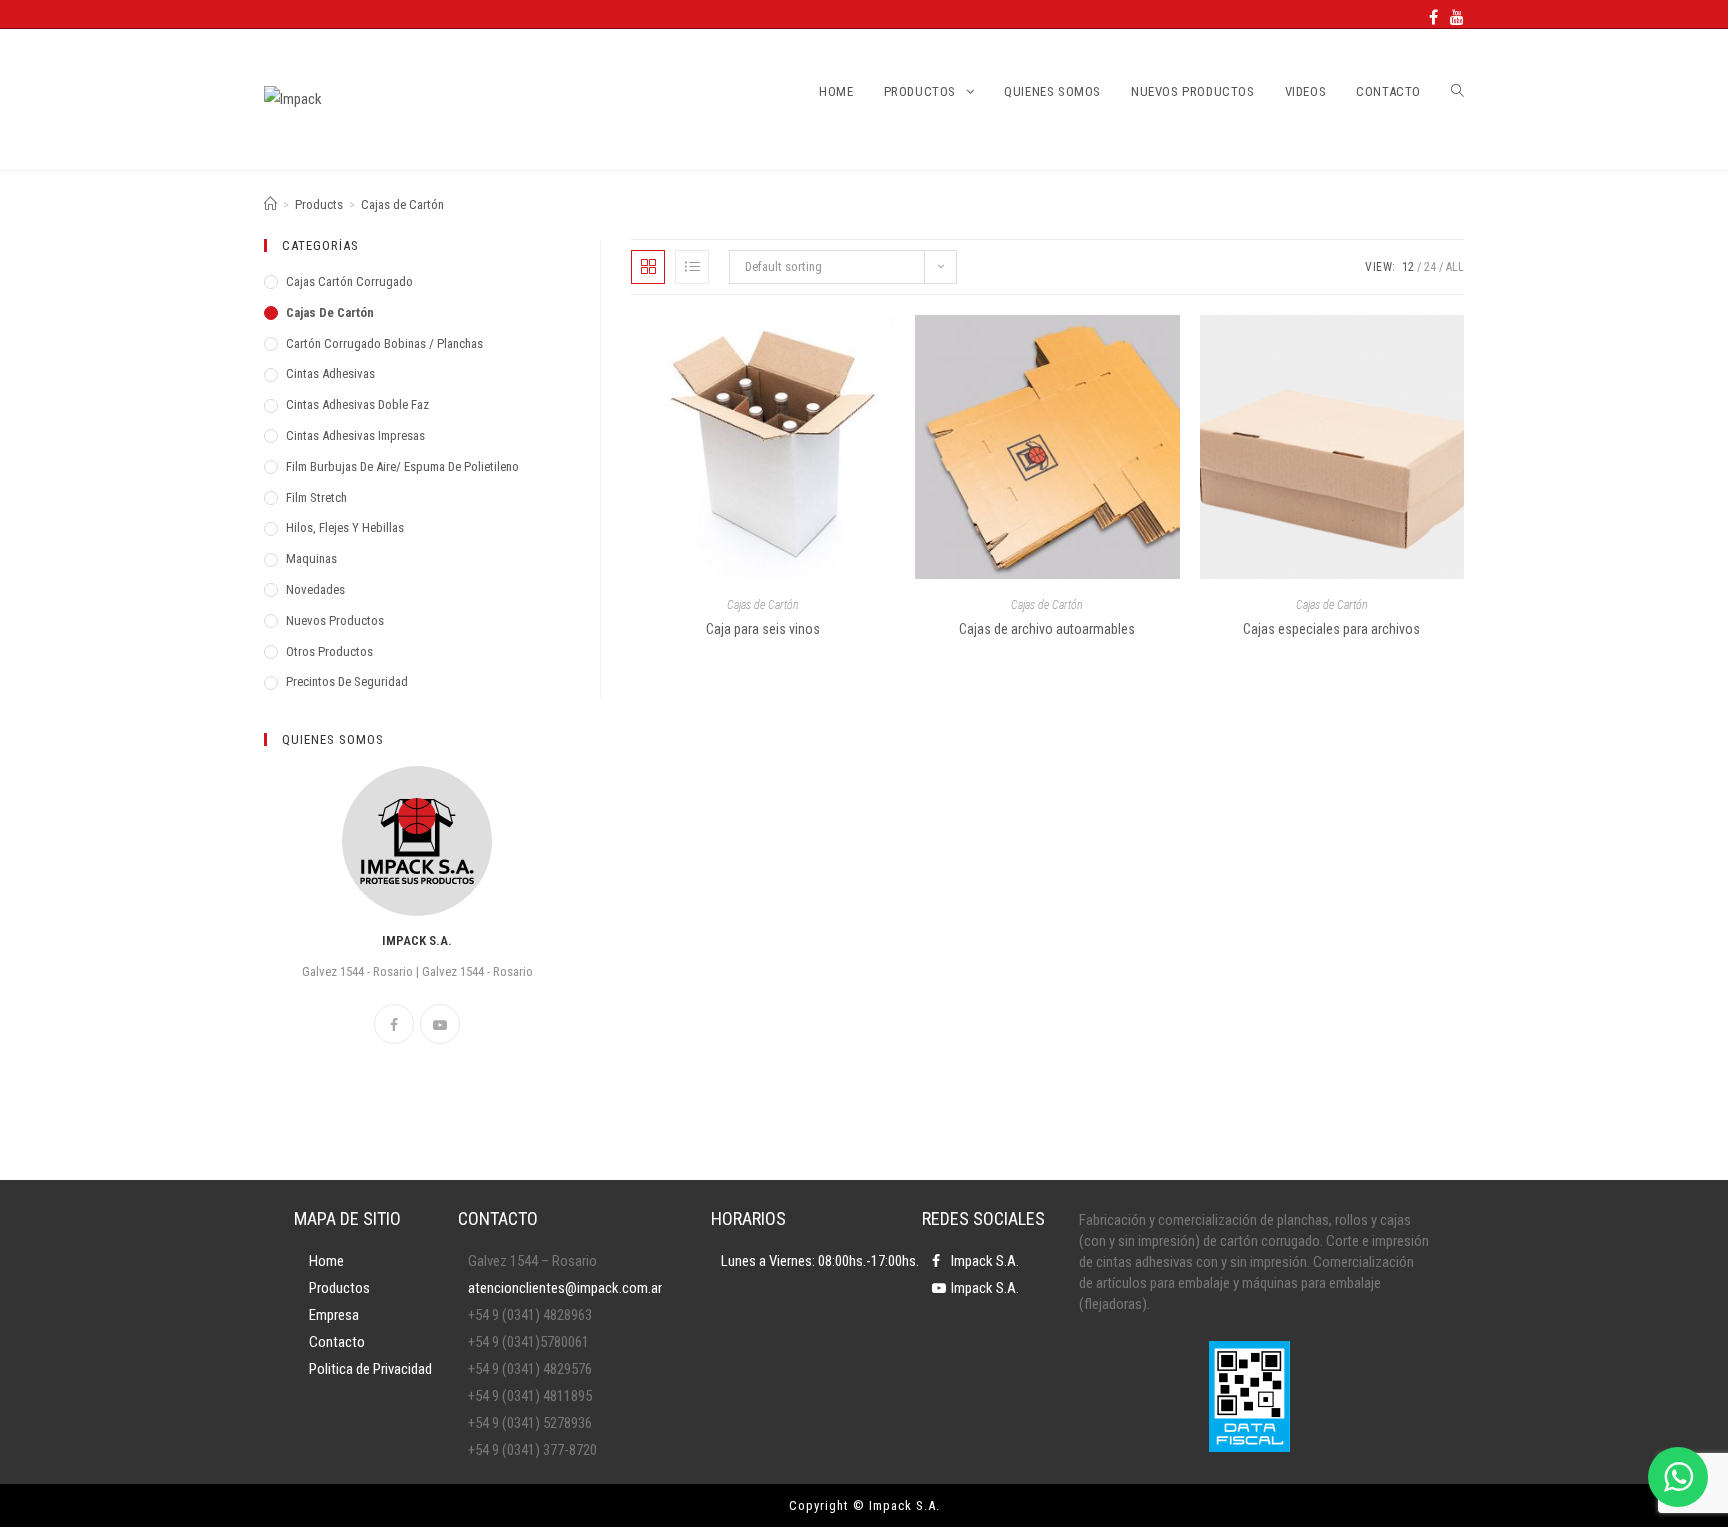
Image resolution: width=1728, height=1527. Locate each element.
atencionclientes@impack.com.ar (565, 1288)
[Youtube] (1454, 18)
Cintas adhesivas (330, 373)
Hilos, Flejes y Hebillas (345, 527)
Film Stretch (316, 497)
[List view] (692, 267)
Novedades (315, 589)
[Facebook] (1433, 18)
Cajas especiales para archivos (1331, 629)
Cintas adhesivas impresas (355, 435)
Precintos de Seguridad (347, 681)
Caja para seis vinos (763, 629)
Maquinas (311, 558)
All (1455, 267)
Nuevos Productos (335, 620)
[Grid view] (648, 267)
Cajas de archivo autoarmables (1047, 629)
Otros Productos (329, 651)
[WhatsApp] (1678, 1477)
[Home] (270, 204)
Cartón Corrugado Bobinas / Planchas (384, 343)
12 (1408, 267)
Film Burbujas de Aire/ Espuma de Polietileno (402, 466)
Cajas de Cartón (763, 605)
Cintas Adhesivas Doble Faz (357, 404)
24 (1430, 267)
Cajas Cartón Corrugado (349, 281)
